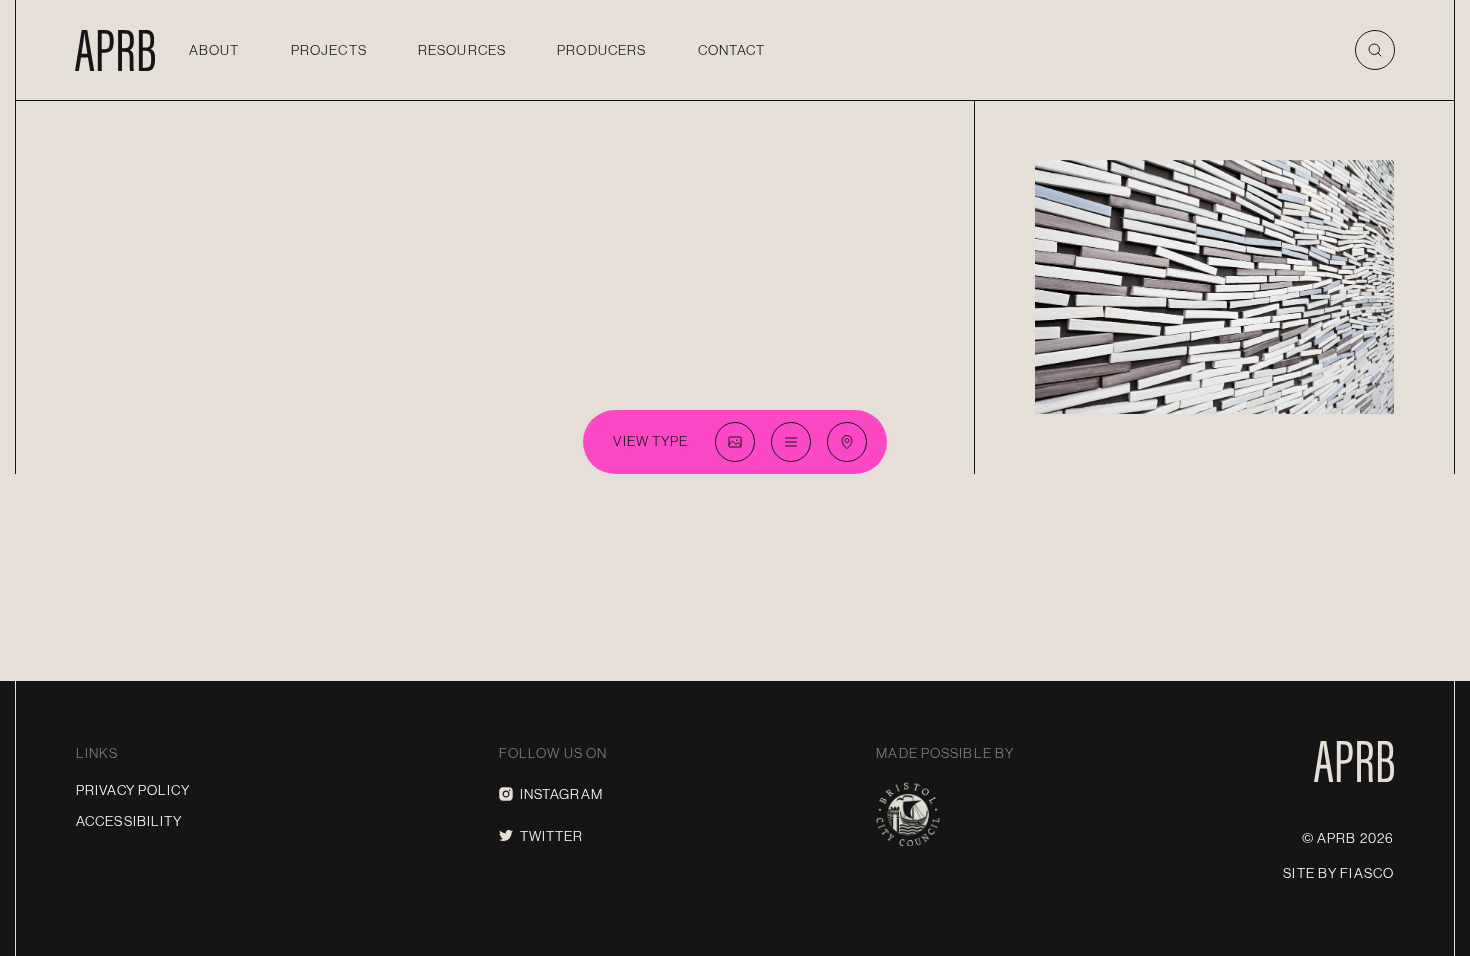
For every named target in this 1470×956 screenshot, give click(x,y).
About (214, 50)
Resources (462, 50)
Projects (329, 50)
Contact (732, 50)
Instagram (561, 794)
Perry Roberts (1349, 396)
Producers (601, 50)
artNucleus (1137, 396)
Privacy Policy (133, 790)
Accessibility (129, 821)
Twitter (552, 836)
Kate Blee (1232, 396)
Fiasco (1367, 873)
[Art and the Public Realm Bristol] (115, 50)
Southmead (1318, 170)
